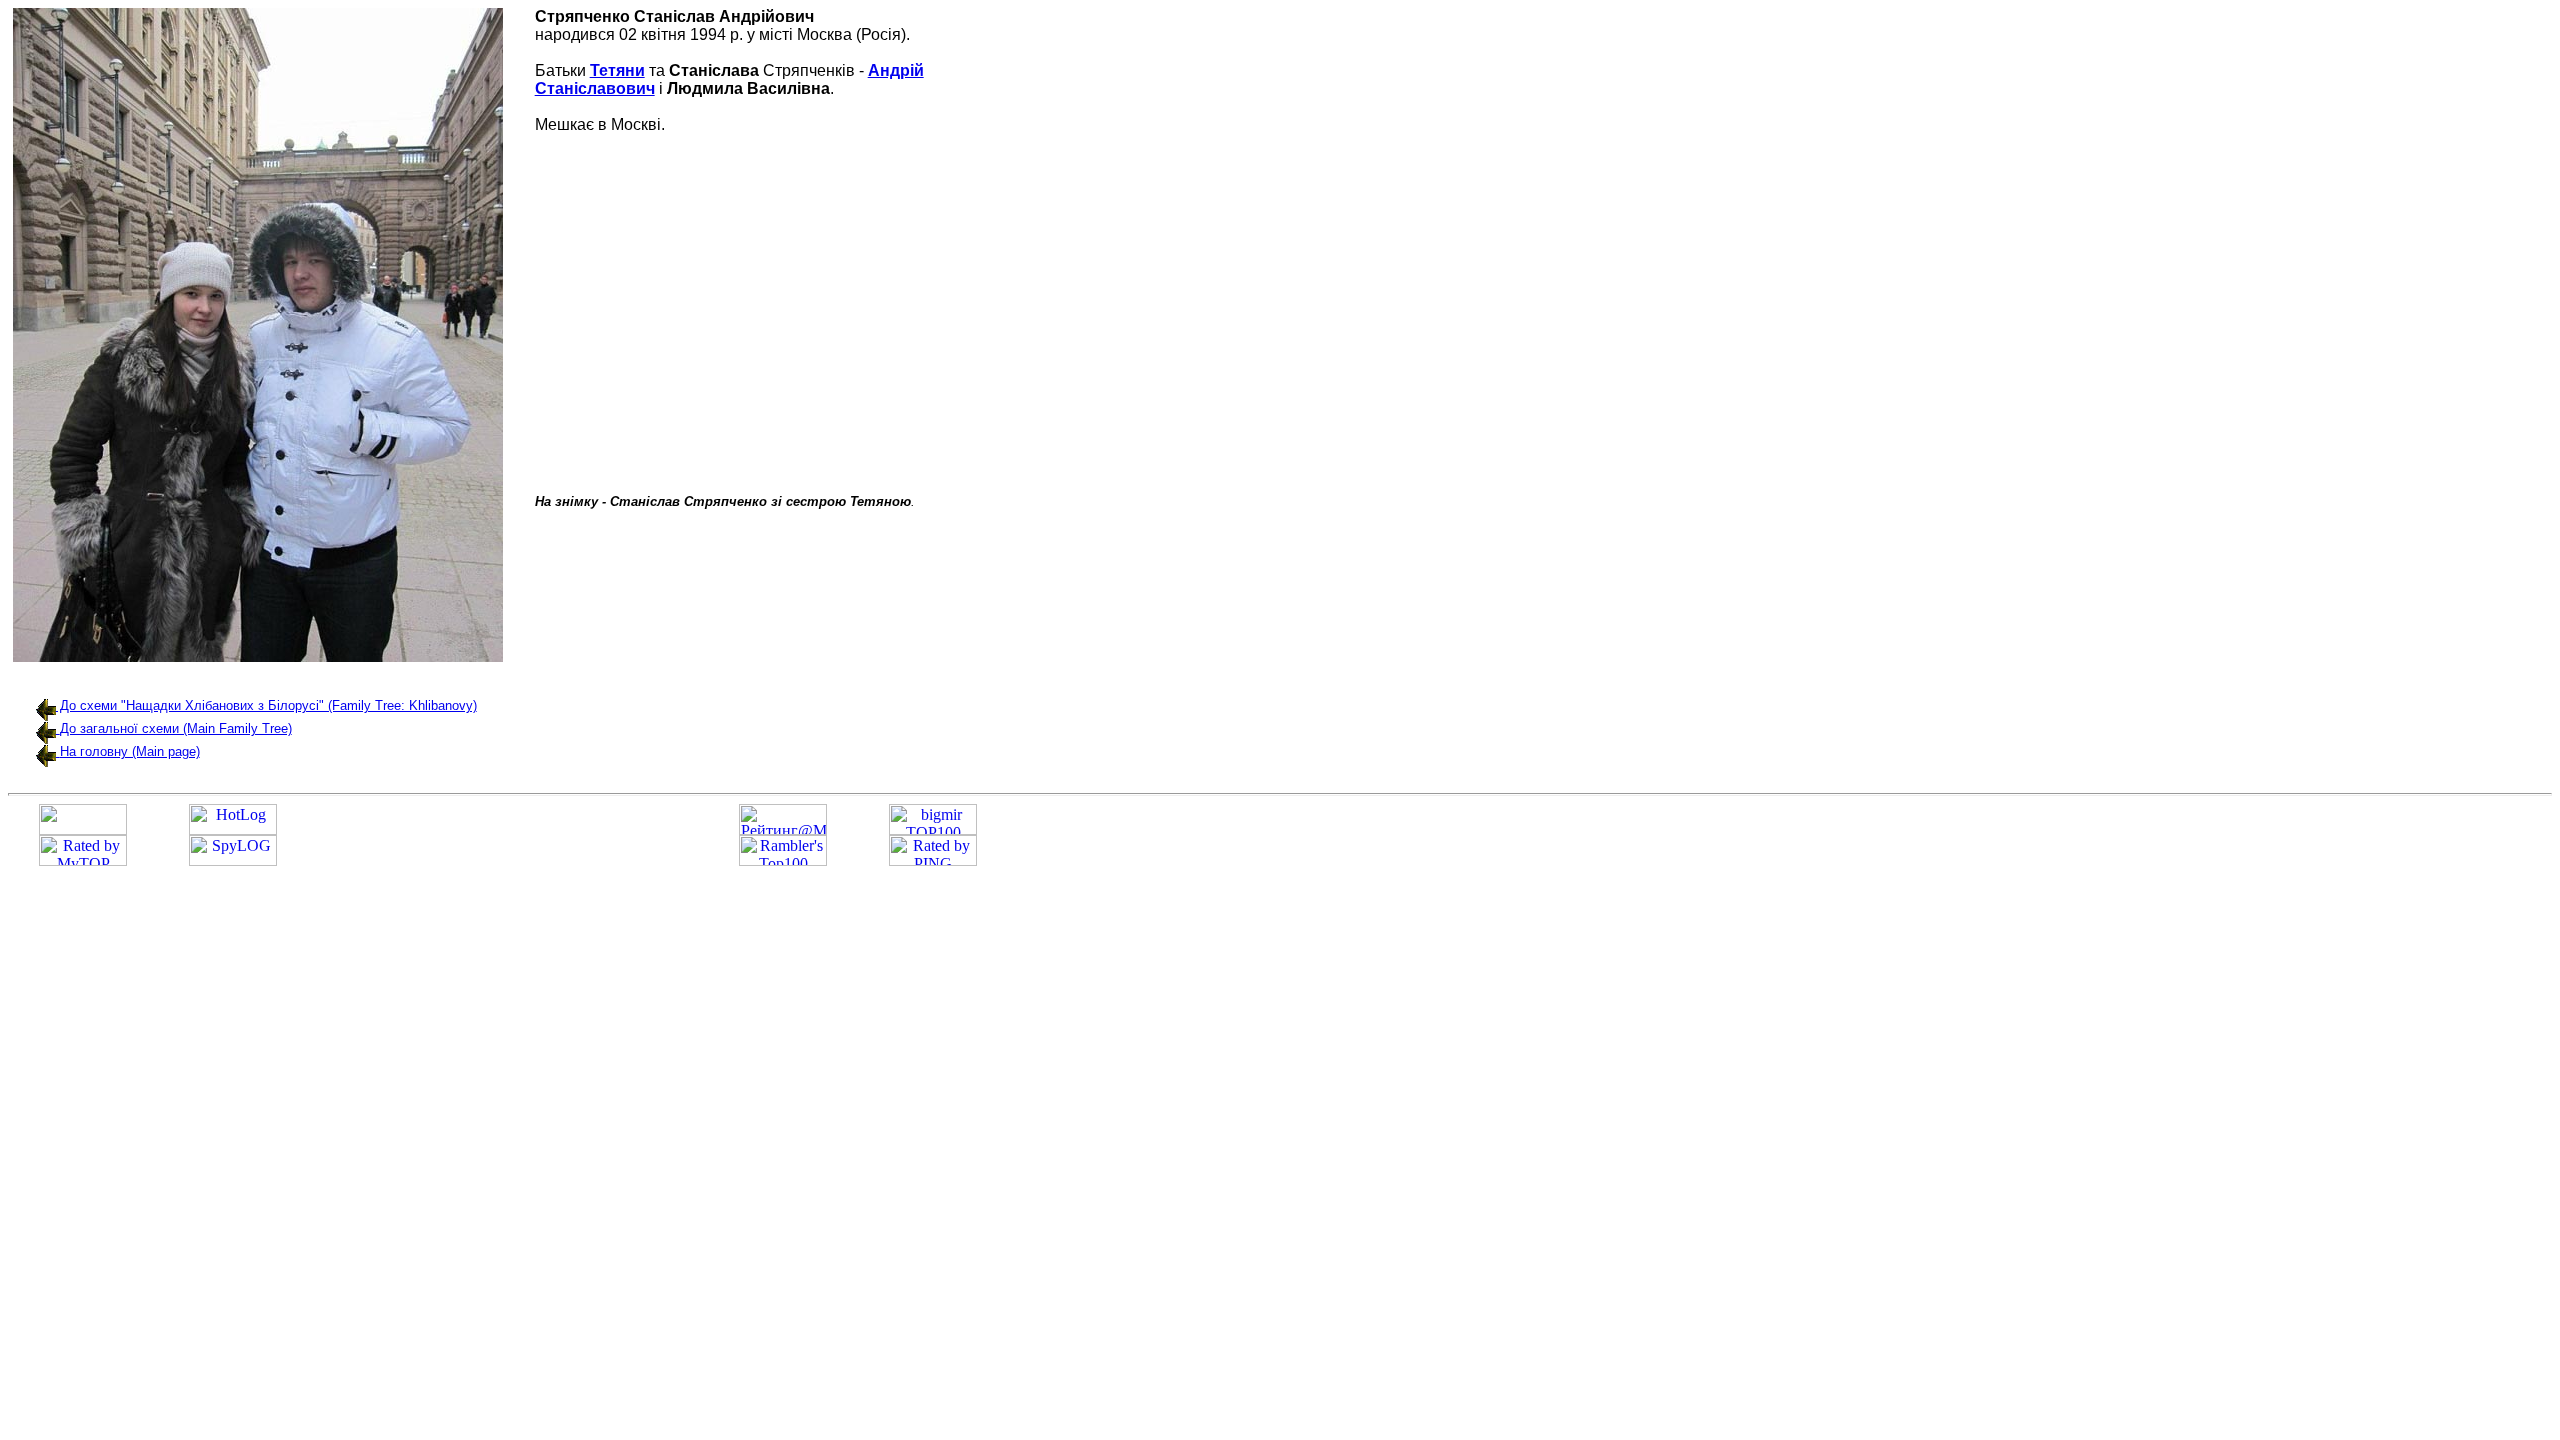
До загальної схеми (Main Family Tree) (176, 728)
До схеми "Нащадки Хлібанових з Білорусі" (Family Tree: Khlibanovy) (266, 705)
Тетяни (617, 70)
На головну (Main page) (130, 751)
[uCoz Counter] (83, 829)
